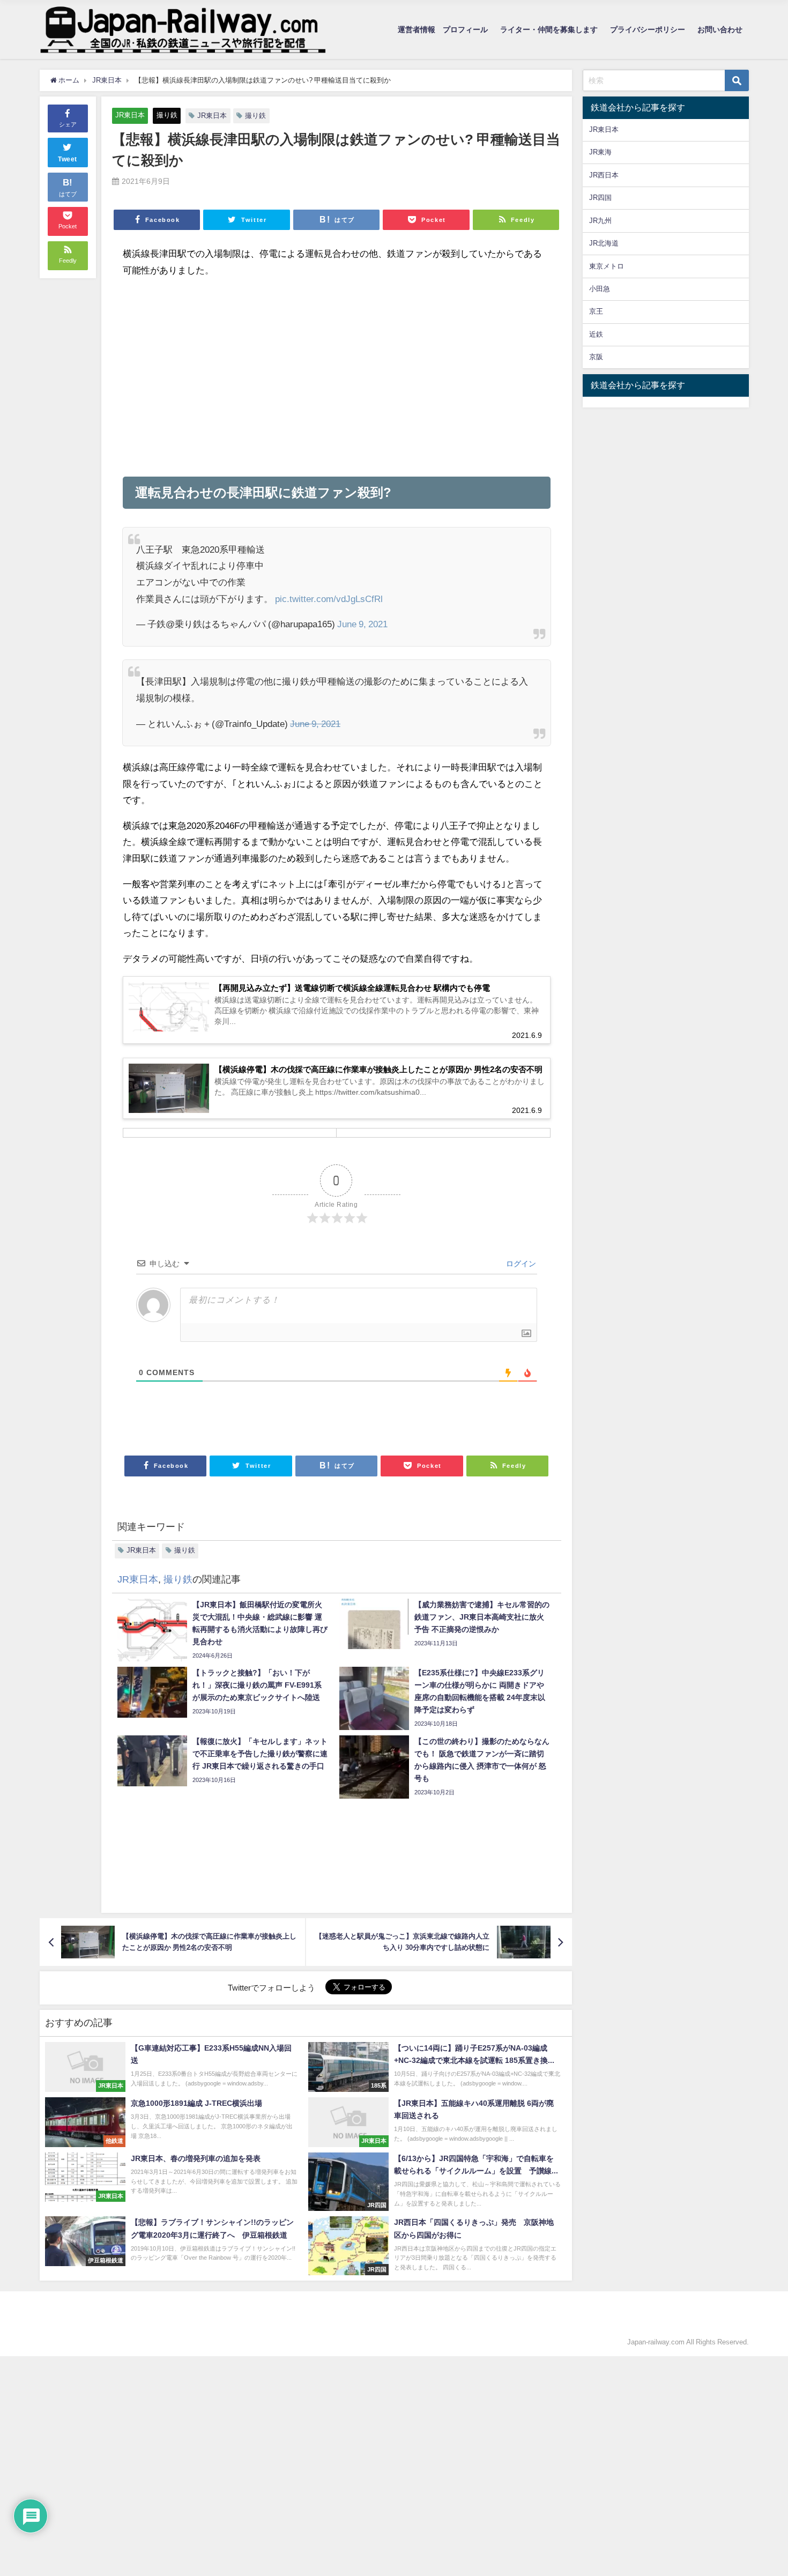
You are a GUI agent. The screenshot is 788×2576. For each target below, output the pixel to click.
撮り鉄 (167, 115)
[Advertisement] (337, 377)
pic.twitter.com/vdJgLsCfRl (329, 599)
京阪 (596, 357)
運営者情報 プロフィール (443, 29)
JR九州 (600, 221)
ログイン (520, 1264)
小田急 (600, 289)
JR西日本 (604, 175)
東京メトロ (607, 266)
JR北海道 (604, 243)
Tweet (68, 159)
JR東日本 (130, 115)
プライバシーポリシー (648, 29)
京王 (596, 311)
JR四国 (600, 198)
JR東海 (600, 152)
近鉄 (596, 334)
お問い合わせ (720, 29)
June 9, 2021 (362, 624)
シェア (68, 124)
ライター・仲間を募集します (549, 29)
